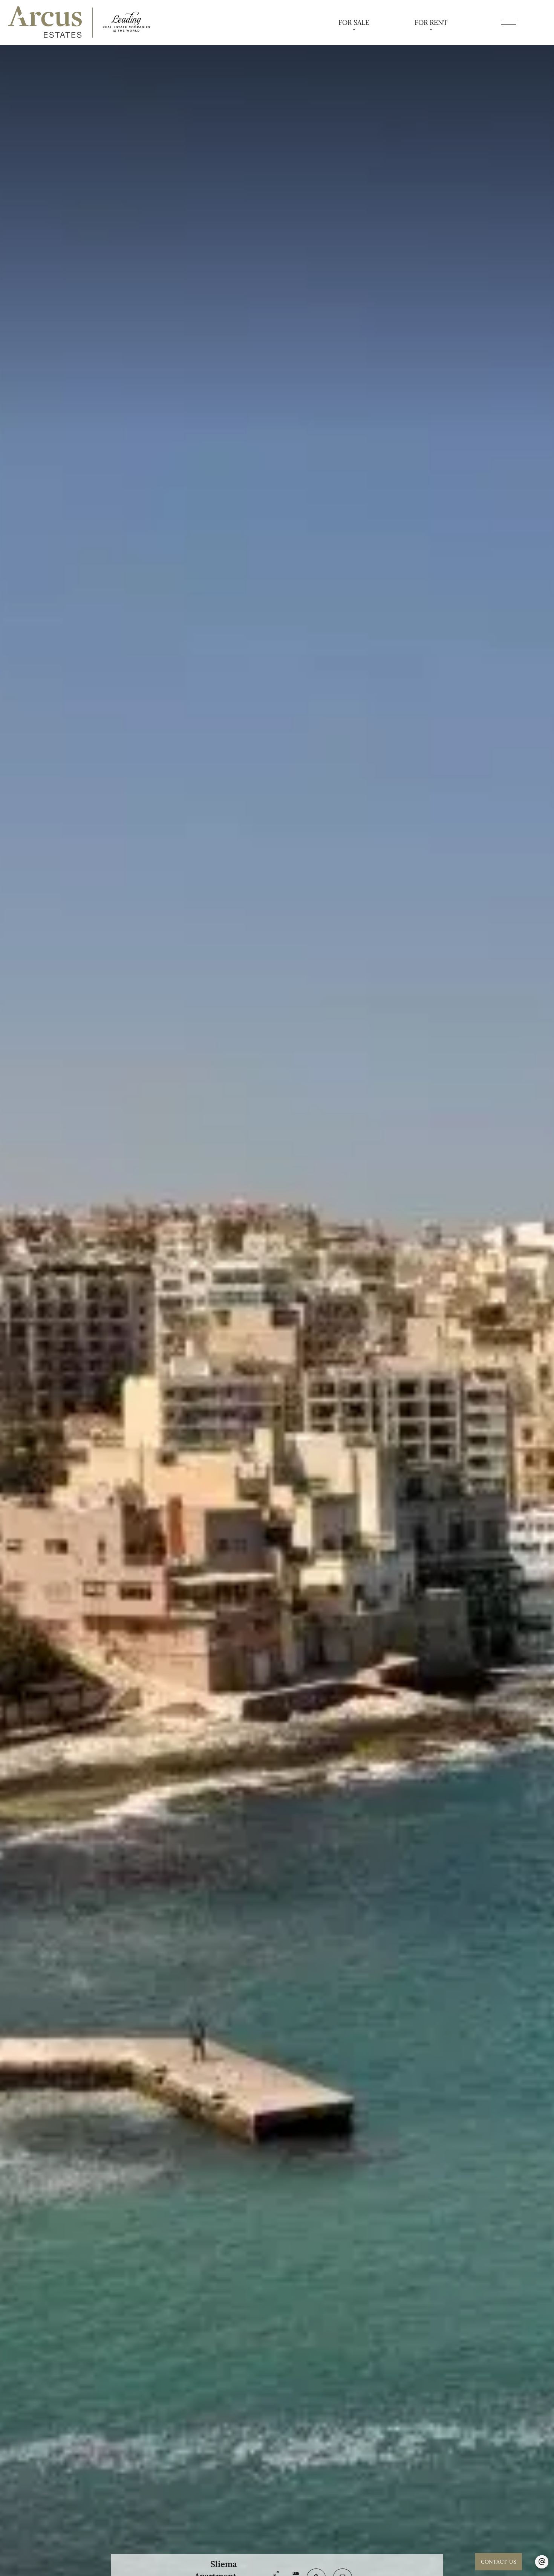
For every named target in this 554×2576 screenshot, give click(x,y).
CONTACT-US (499, 2562)
